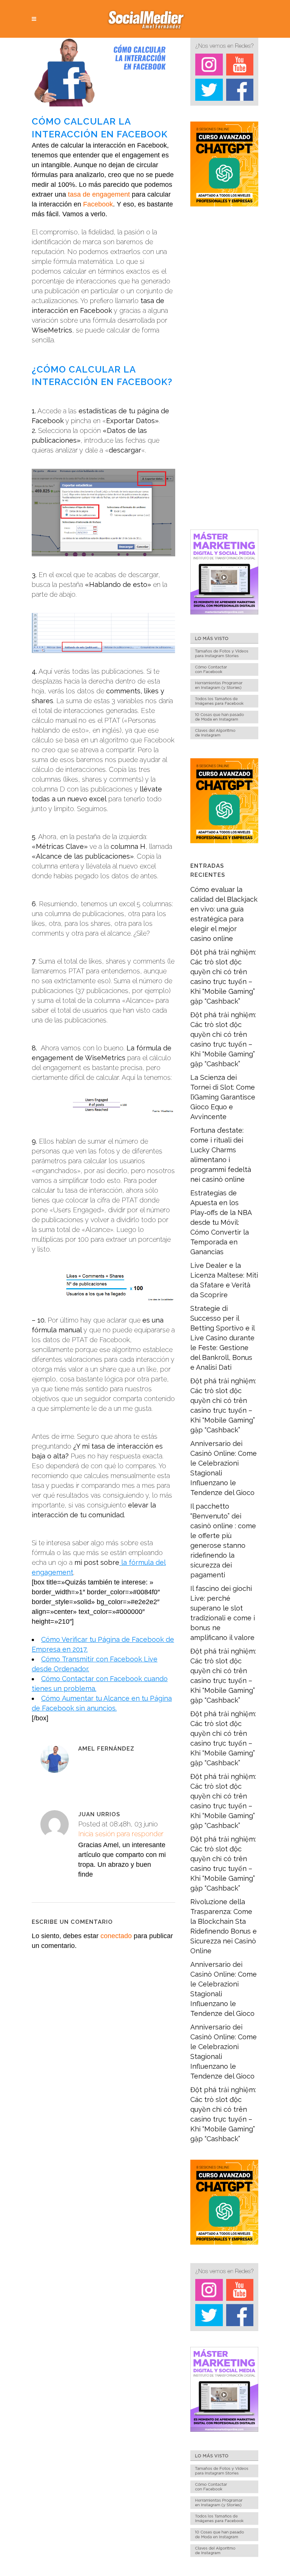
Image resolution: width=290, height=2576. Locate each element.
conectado (116, 1936)
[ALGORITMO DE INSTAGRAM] (224, 737)
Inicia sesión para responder (121, 1834)
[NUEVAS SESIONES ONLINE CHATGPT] (224, 204)
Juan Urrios (99, 1814)
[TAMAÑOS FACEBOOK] (224, 706)
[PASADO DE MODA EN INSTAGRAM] (224, 721)
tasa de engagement (99, 194)
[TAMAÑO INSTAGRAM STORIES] (224, 658)
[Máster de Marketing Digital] (224, 612)
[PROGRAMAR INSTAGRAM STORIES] (224, 690)
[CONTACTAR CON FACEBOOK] (224, 674)
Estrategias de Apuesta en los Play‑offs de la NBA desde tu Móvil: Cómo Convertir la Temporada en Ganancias (221, 1222)
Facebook (98, 204)
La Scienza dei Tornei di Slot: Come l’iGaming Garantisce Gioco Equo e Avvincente (223, 1097)
